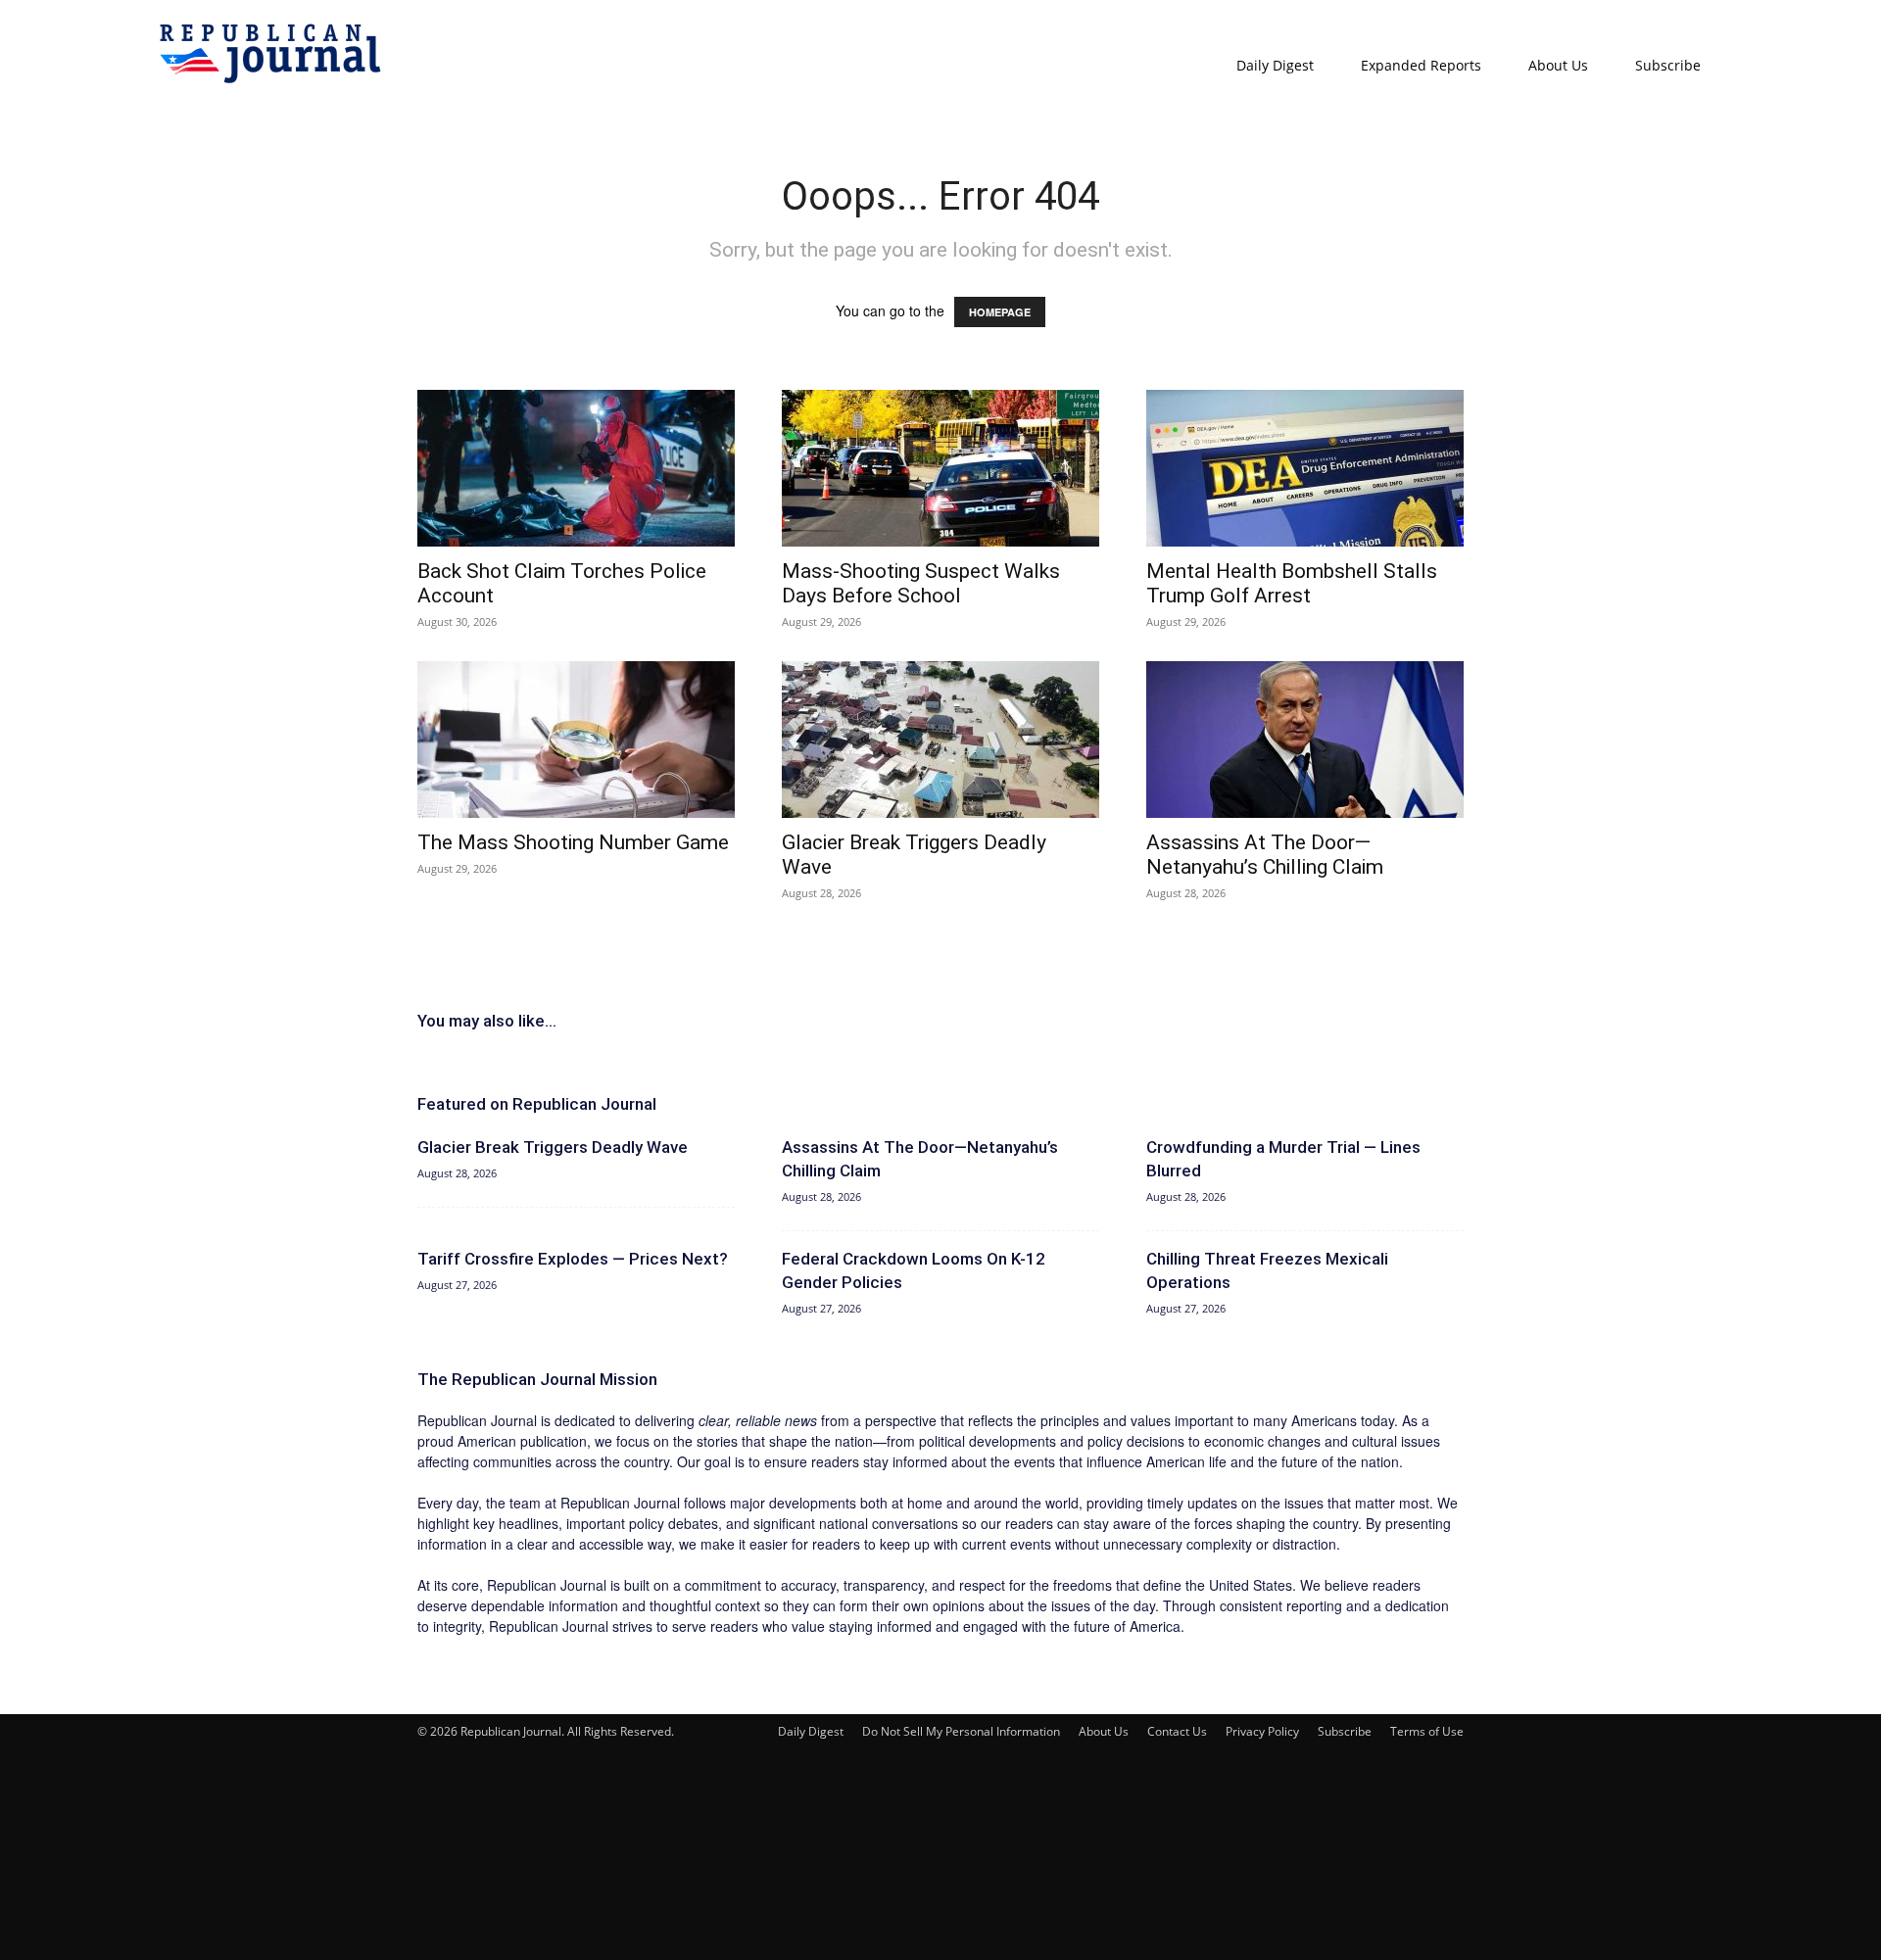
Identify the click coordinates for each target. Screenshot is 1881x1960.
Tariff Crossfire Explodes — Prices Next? (573, 1259)
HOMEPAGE (1000, 312)
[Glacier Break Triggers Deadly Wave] (940, 740)
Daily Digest (1275, 65)
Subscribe (1668, 65)
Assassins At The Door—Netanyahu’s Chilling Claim (1265, 855)
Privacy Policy (1262, 1731)
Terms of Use (1427, 1731)
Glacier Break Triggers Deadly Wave (553, 1147)
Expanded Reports (1421, 65)
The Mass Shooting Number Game (573, 842)
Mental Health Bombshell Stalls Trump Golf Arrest (1292, 583)
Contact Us (1177, 1731)
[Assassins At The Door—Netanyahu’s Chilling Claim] (1305, 740)
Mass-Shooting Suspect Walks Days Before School (921, 583)
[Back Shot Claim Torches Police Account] (576, 468)
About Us (1558, 65)
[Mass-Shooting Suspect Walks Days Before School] (940, 468)
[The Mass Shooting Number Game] (576, 740)
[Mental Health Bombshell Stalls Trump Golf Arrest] (1305, 468)
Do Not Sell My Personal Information (961, 1731)
